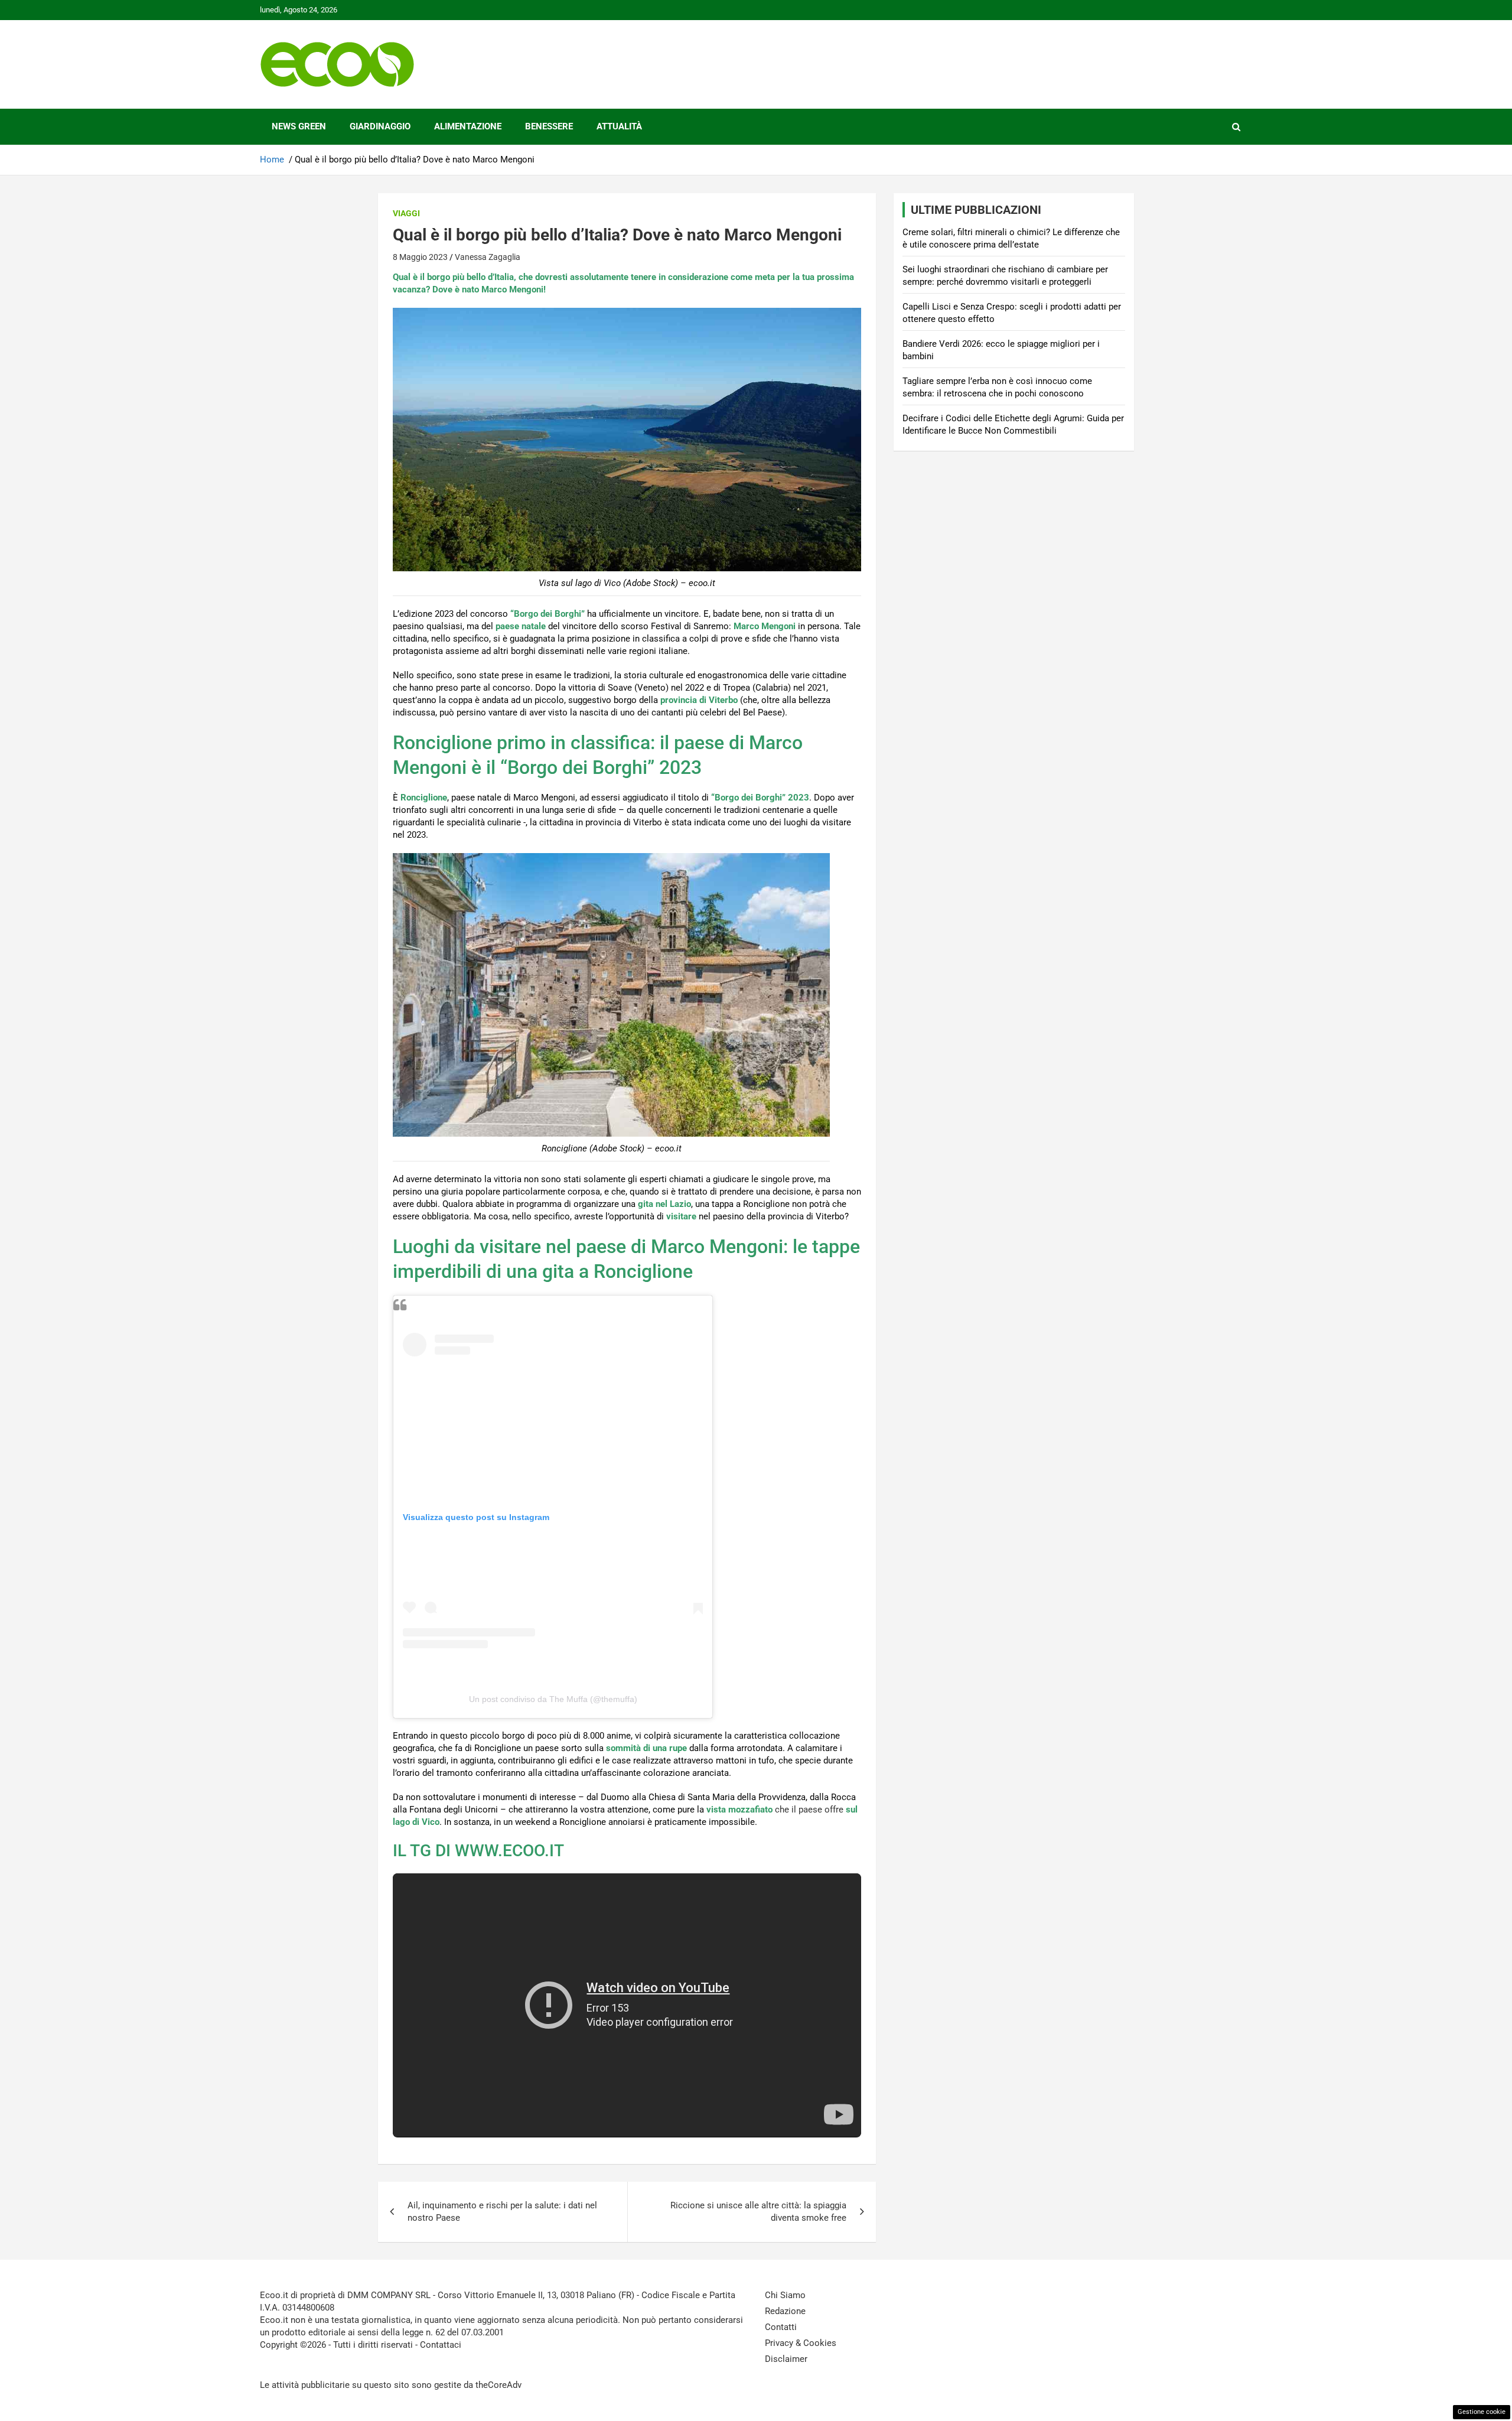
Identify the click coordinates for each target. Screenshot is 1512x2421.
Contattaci (441, 2345)
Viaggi (406, 213)
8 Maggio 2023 (420, 257)
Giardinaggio (380, 126)
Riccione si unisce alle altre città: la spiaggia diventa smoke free (758, 2212)
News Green (299, 126)
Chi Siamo (785, 2295)
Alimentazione (468, 126)
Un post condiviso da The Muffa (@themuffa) (553, 1699)
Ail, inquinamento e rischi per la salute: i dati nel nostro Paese (502, 2212)
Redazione (785, 2311)
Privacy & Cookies (801, 2343)
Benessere (549, 126)
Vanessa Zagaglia (488, 257)
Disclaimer (786, 2359)
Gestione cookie (1482, 2412)
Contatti (781, 2327)
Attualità (619, 126)
